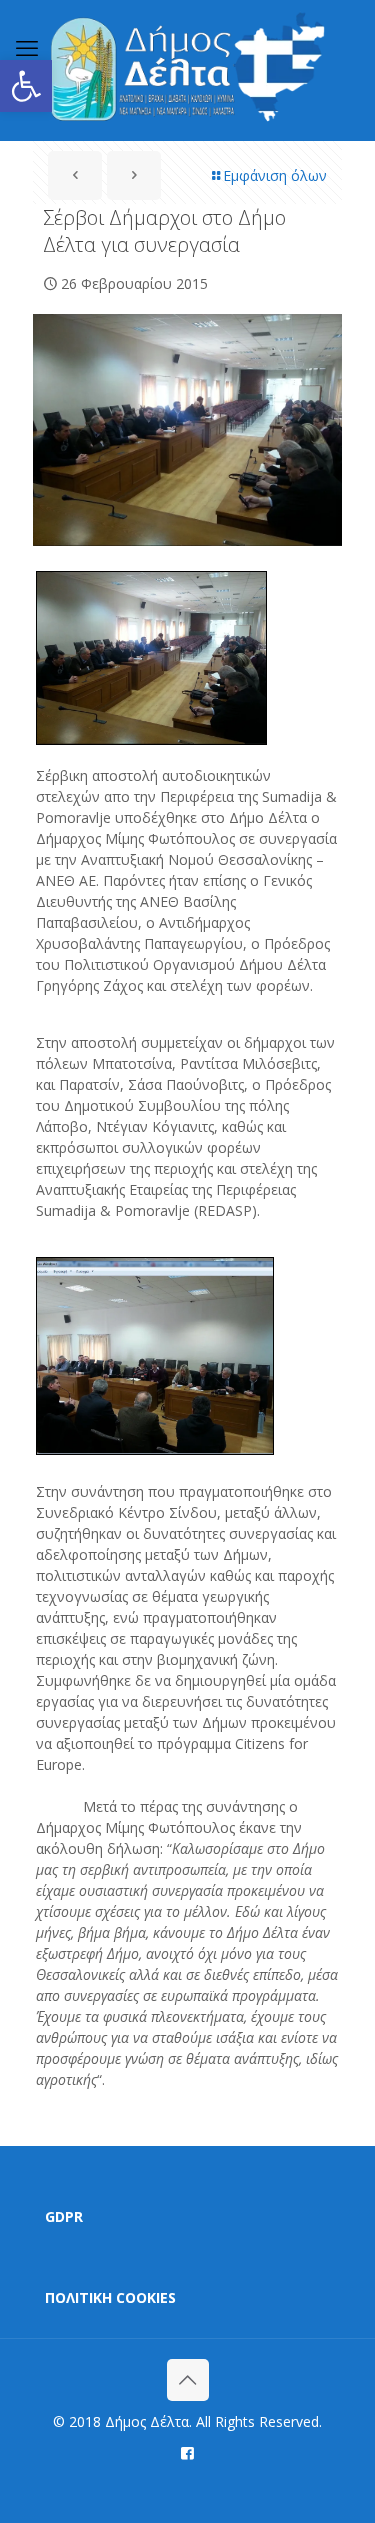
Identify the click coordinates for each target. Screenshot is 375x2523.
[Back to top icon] (188, 2380)
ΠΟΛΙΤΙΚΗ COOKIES (110, 2297)
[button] (26, 86)
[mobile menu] (27, 47)
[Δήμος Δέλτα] (187, 70)
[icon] (187, 2452)
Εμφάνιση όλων (275, 175)
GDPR (64, 2216)
